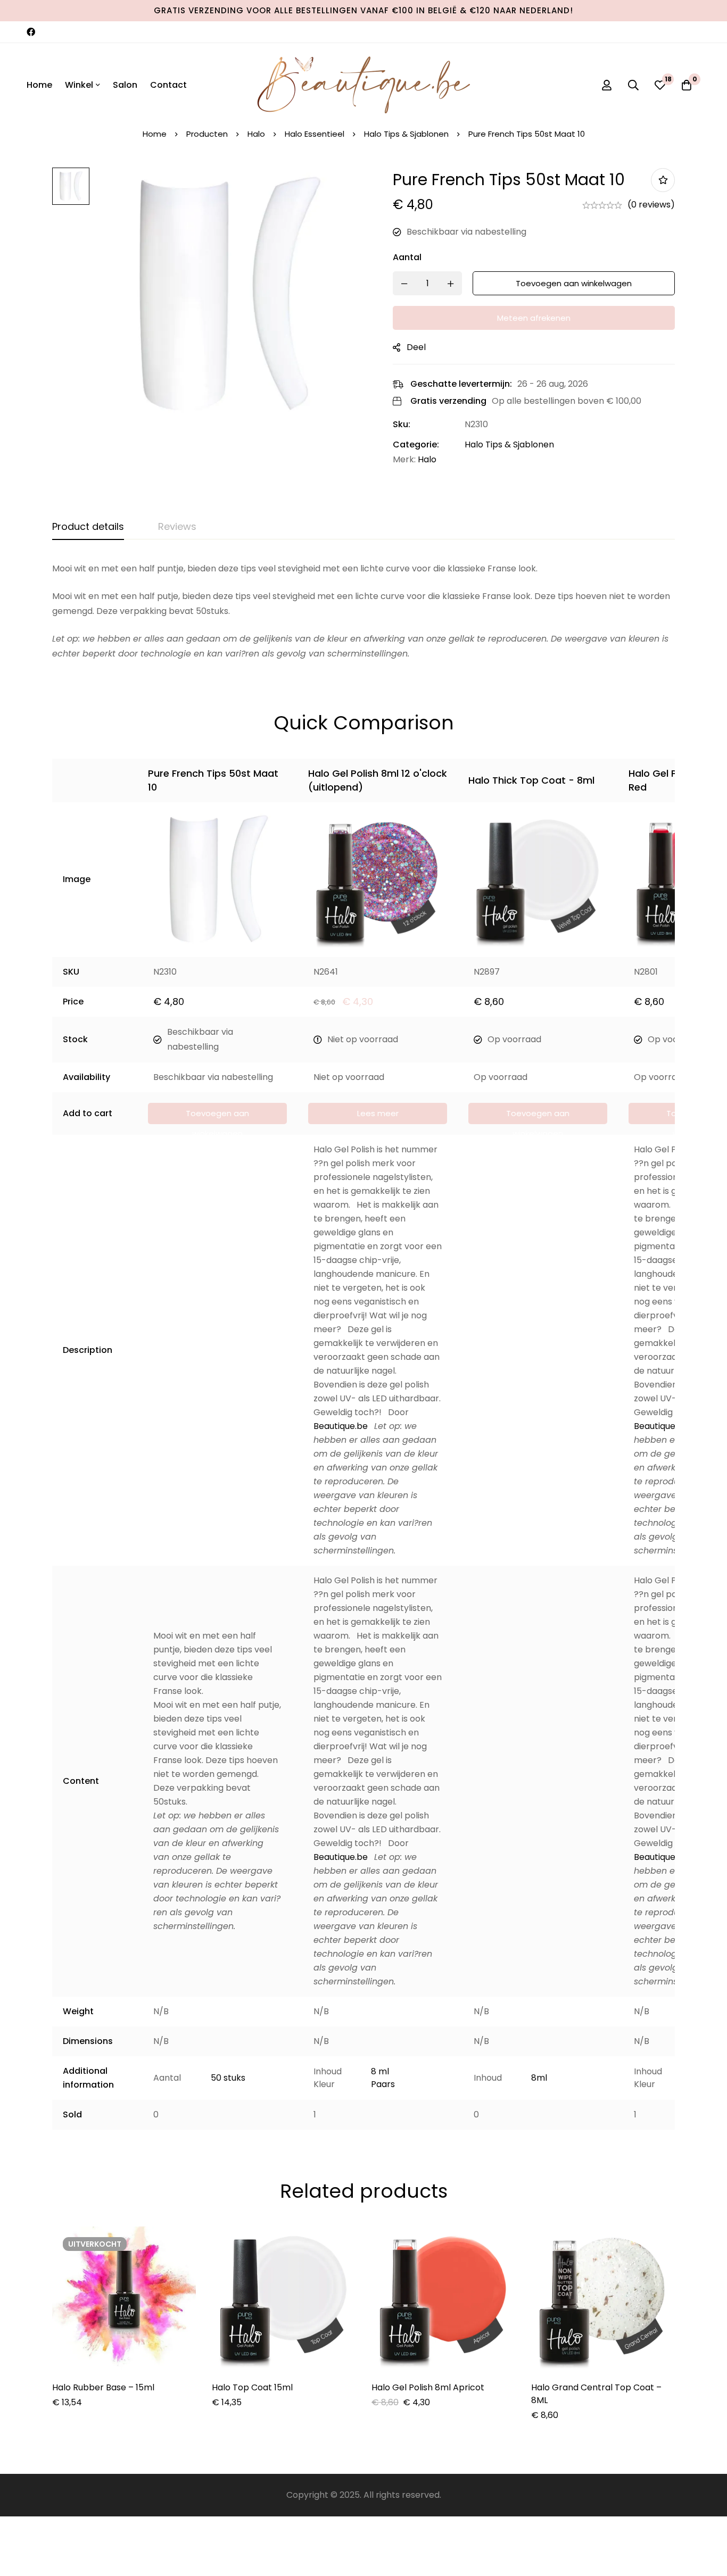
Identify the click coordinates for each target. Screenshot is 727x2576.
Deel (416, 347)
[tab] (88, 527)
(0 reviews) (651, 205)
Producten (207, 134)
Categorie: (416, 444)
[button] (217, 1114)
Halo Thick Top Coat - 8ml (531, 780)
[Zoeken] (633, 85)
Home (155, 134)
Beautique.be (341, 1426)
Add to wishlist (663, 180)
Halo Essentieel (315, 134)
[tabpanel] (363, 611)
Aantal (407, 257)
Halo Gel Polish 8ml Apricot (428, 2387)
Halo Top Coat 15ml (252, 2387)
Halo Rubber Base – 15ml (103, 2387)
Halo (256, 134)
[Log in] (607, 85)
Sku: (402, 424)
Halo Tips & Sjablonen (406, 134)
